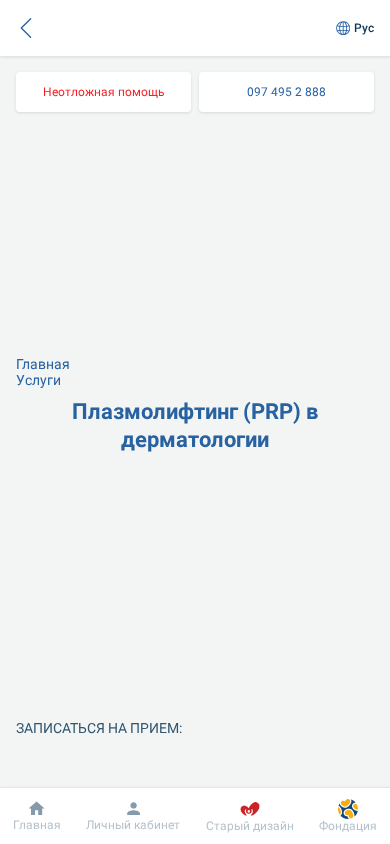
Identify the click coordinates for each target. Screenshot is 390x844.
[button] (26, 28)
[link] (103, 92)
